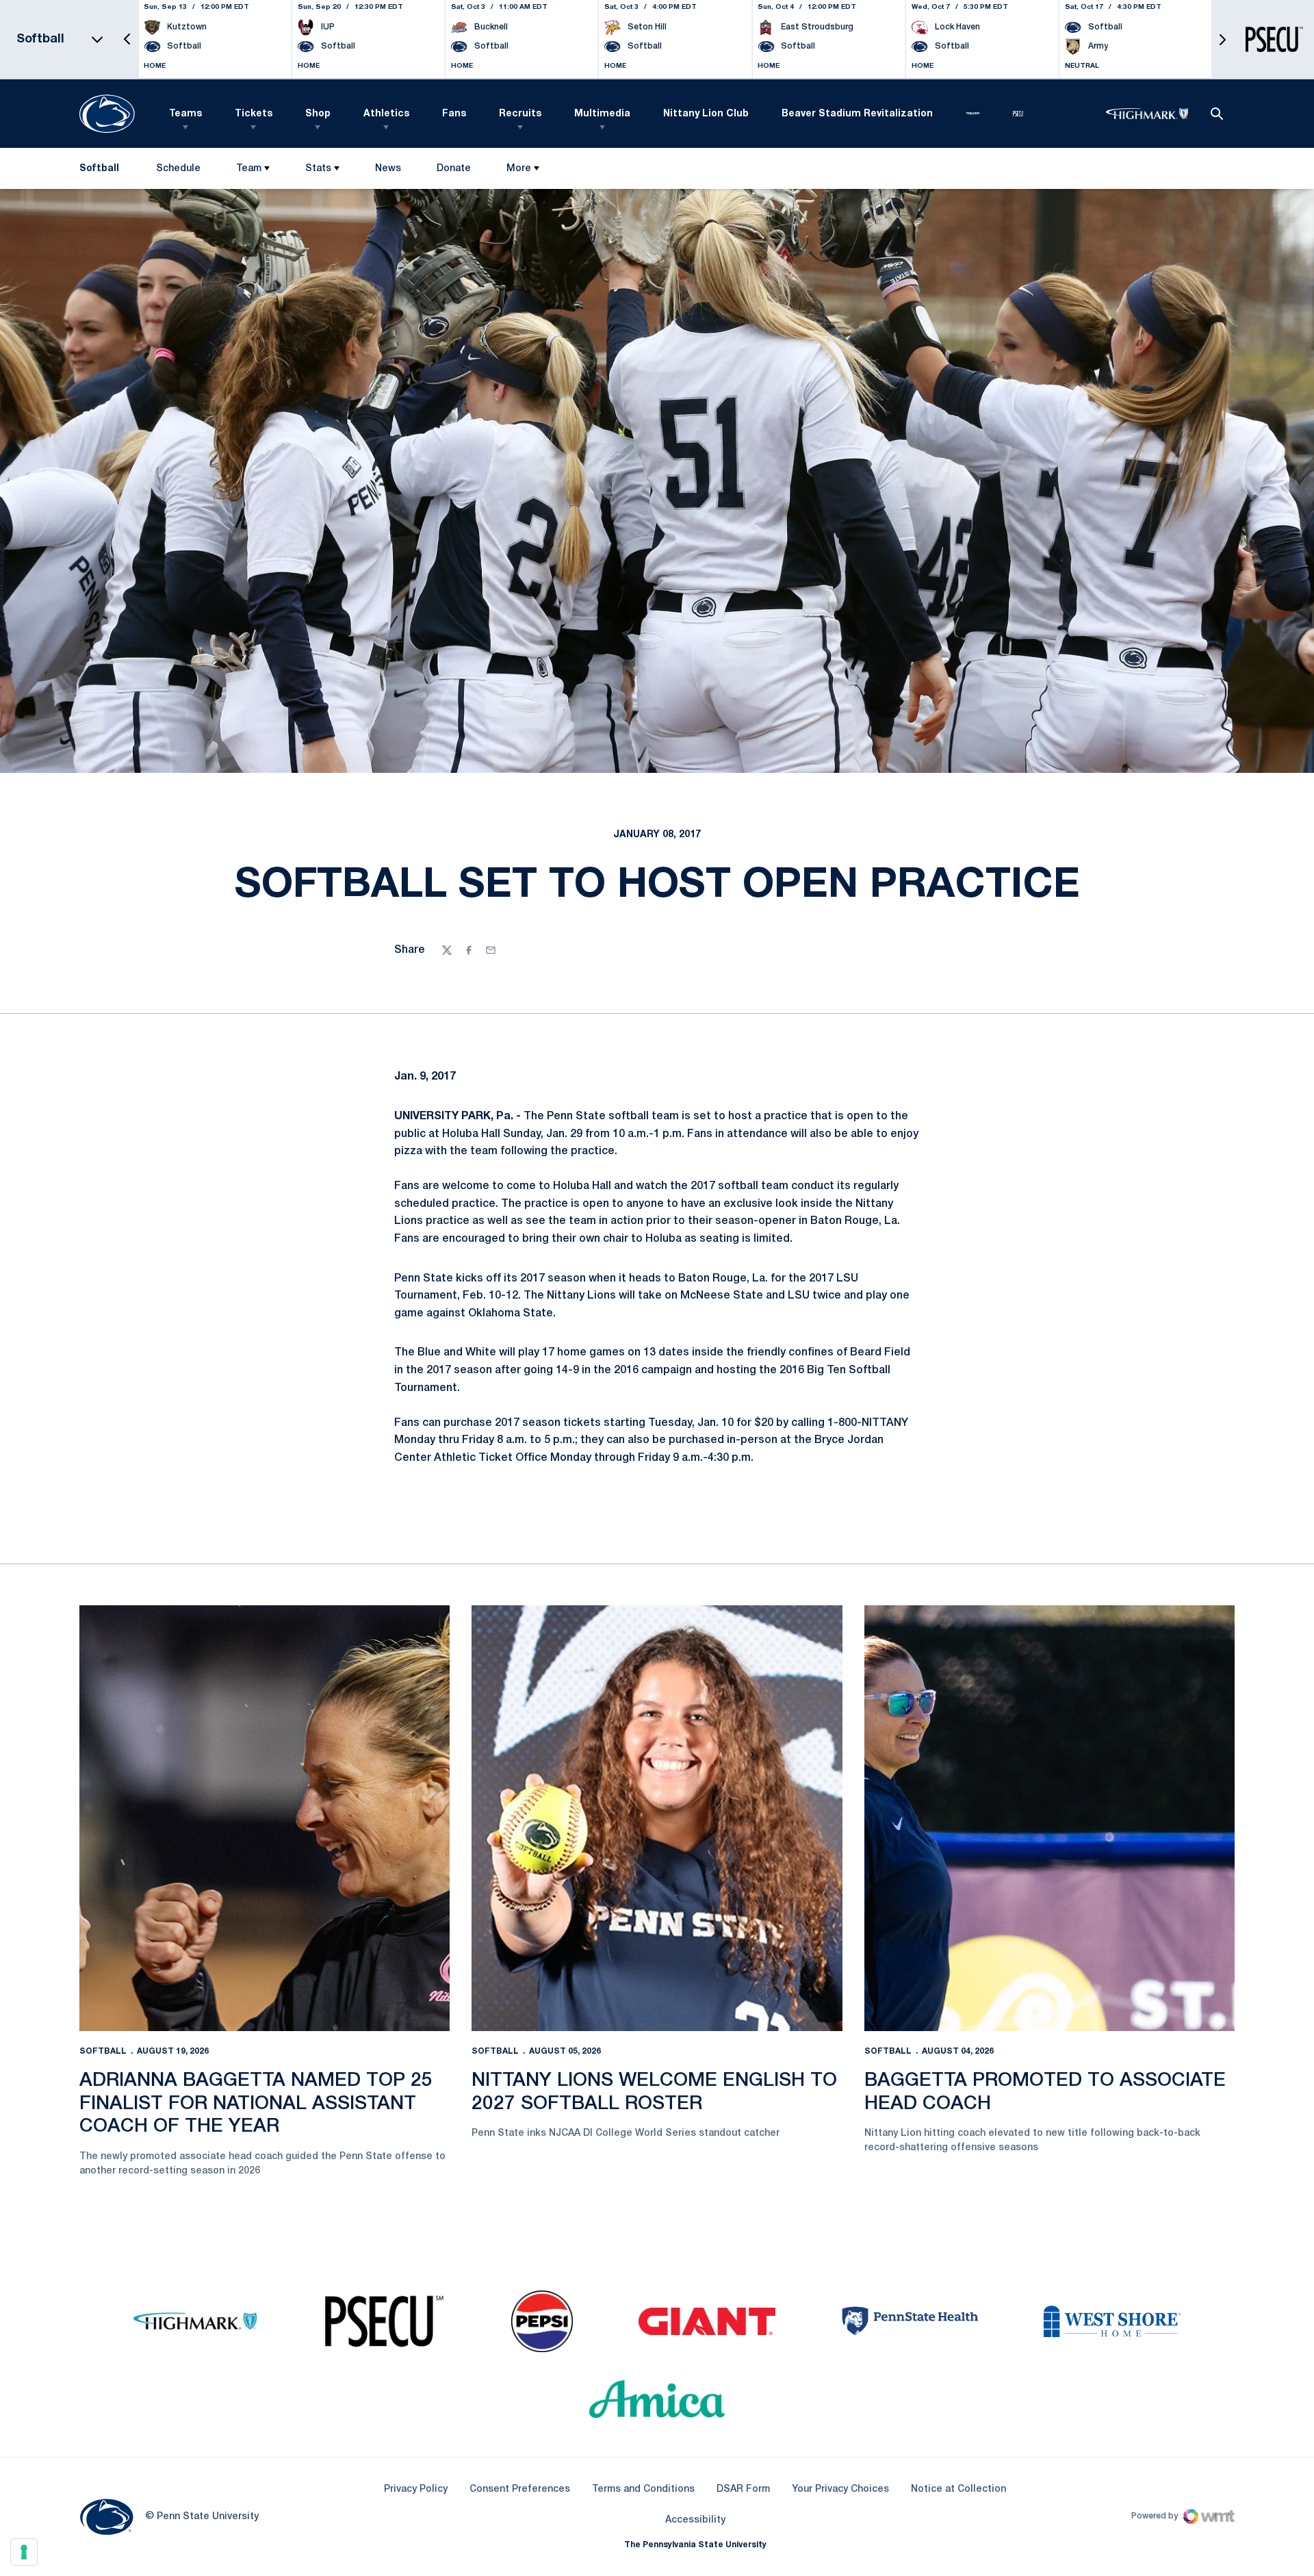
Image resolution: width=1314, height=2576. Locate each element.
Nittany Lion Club (706, 114)
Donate (453, 171)
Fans (454, 114)
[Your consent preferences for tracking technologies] (24, 2552)
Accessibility (695, 2520)
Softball (103, 2051)
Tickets (254, 114)
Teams (185, 114)
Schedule (178, 169)
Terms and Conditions (643, 2489)
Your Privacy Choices (840, 2489)
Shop (318, 114)
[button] (127, 39)
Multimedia (602, 114)
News (388, 169)
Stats (318, 169)
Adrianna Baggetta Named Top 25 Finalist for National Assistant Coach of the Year (256, 2104)
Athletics (386, 114)
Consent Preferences (520, 2489)
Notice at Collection (958, 2489)
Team (249, 169)
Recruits (520, 114)
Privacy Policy (416, 2489)
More (519, 169)
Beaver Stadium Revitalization (857, 114)
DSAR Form (743, 2489)
